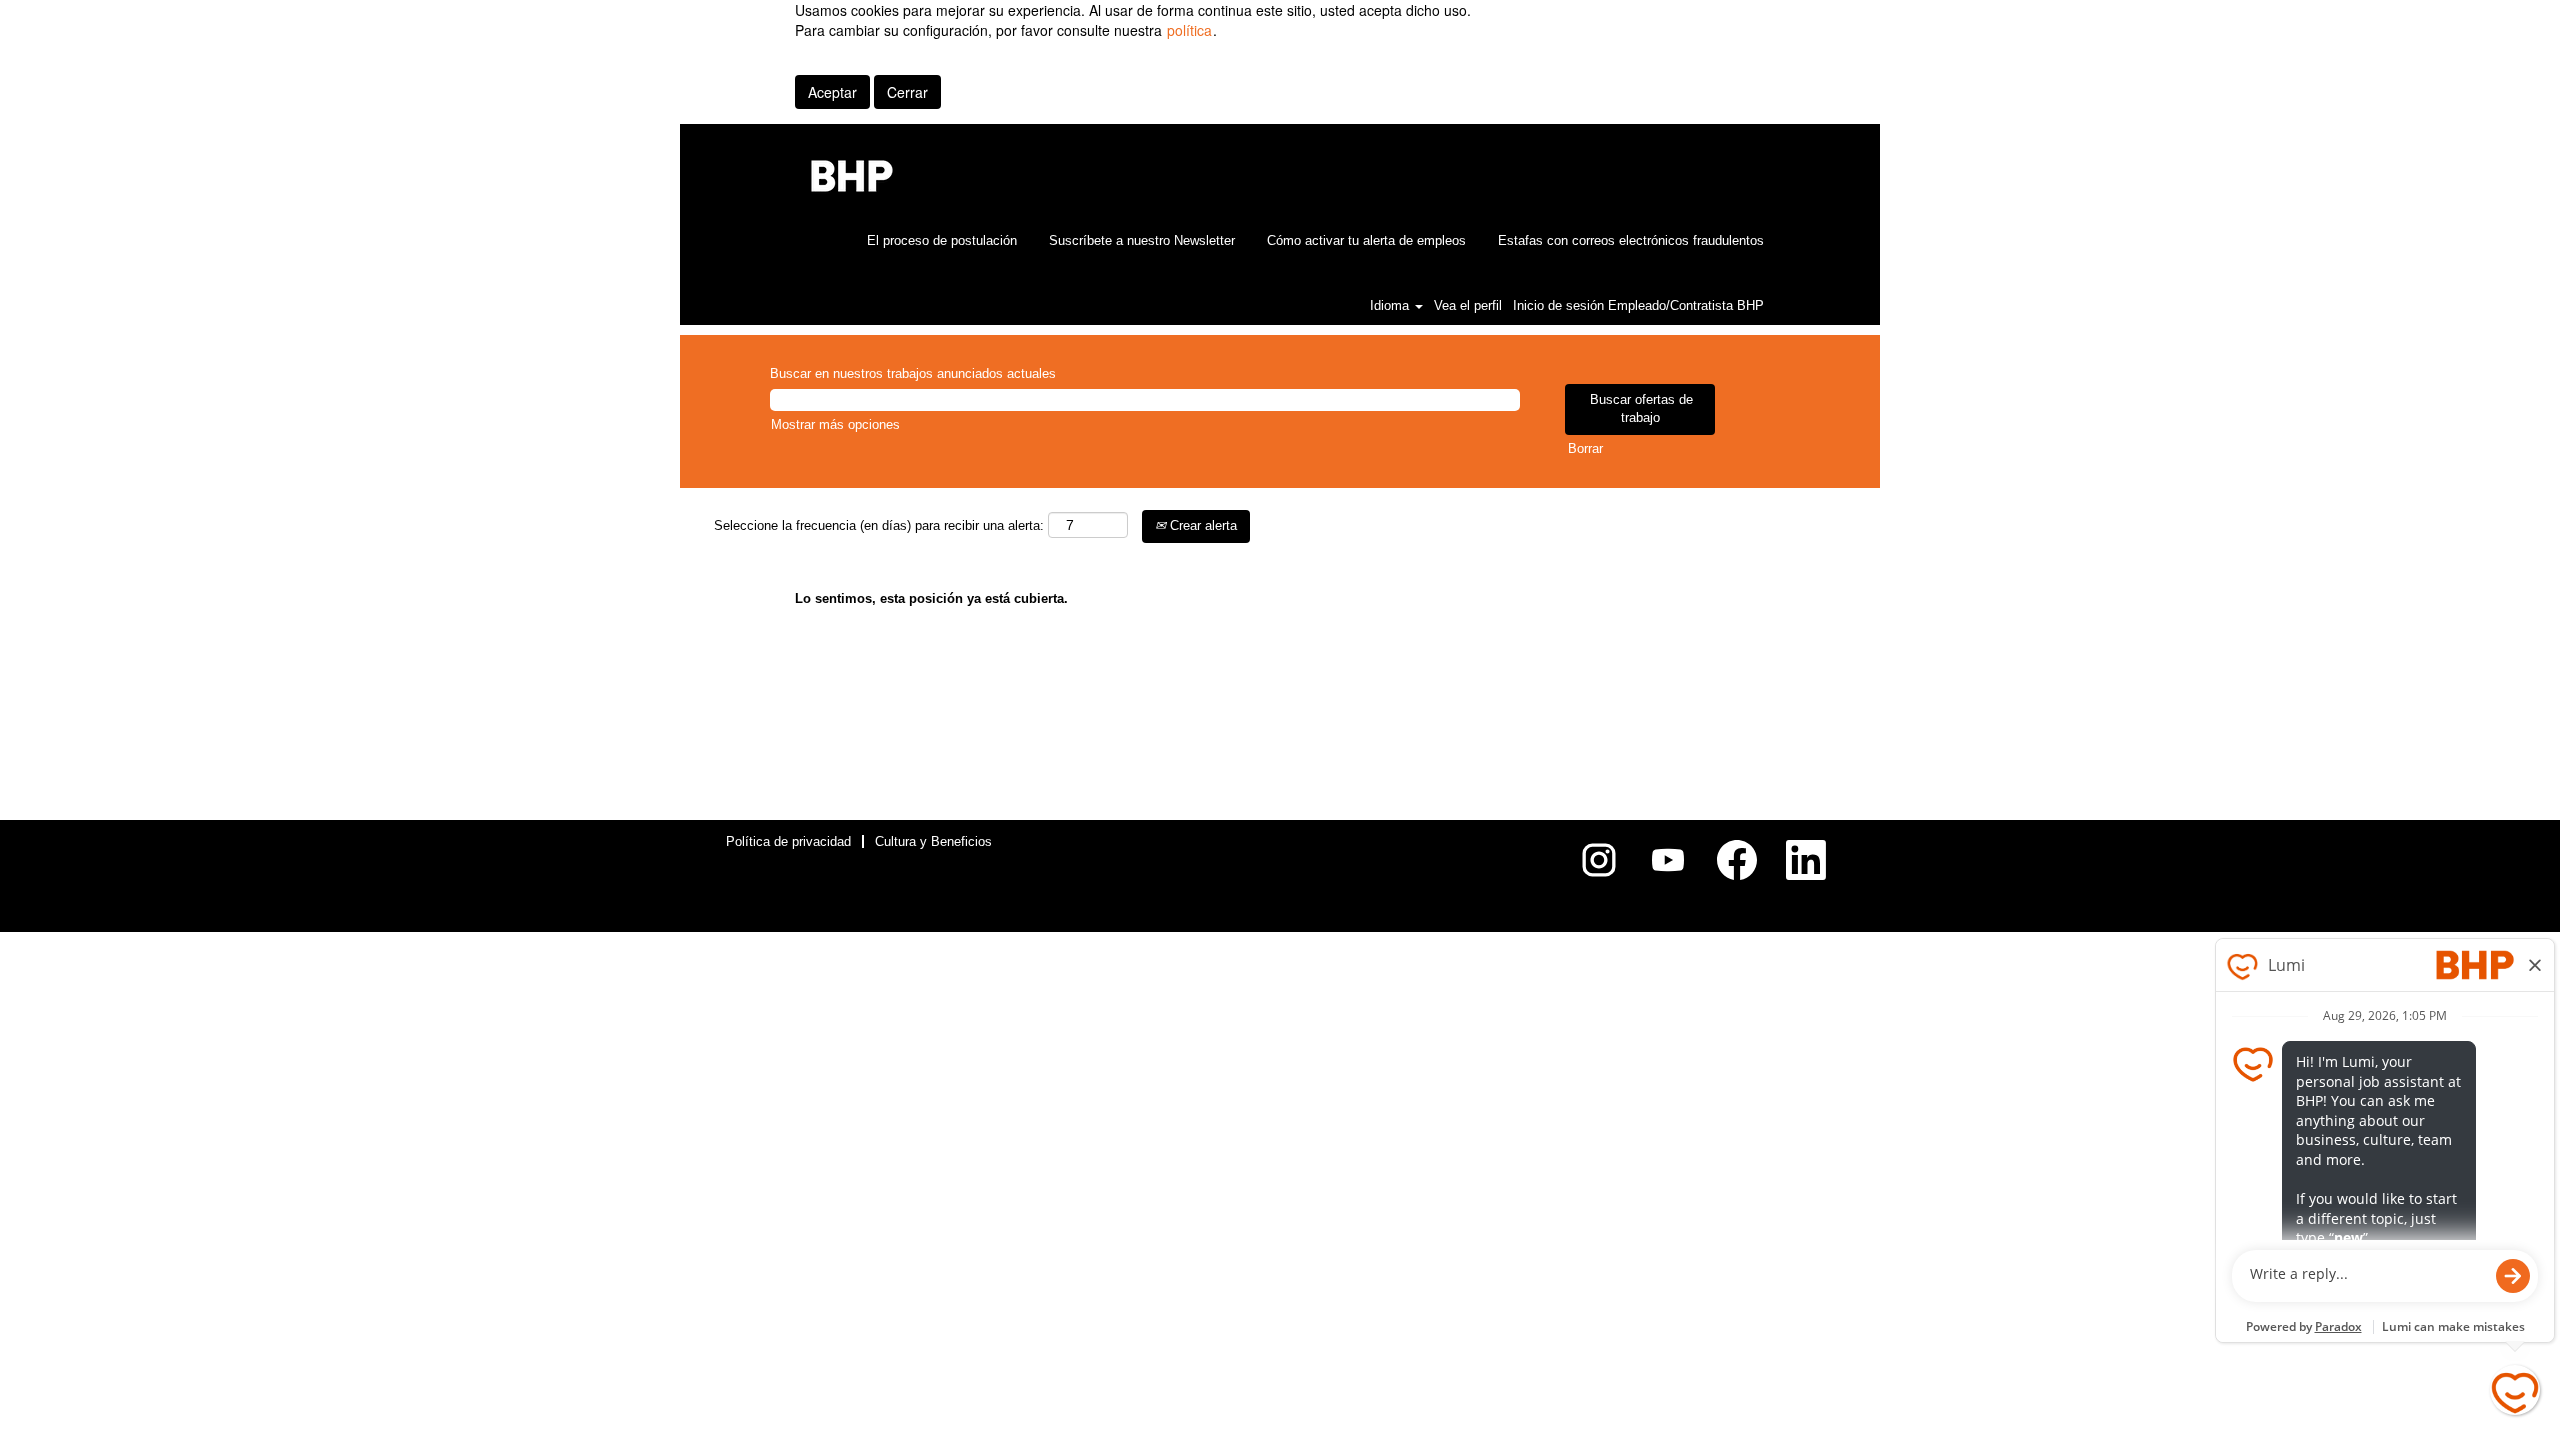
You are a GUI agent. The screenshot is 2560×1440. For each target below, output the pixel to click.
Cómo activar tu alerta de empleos (1366, 240)
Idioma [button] (1391, 305)
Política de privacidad (788, 841)
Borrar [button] (1585, 448)
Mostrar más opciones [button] (835, 424)
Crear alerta (1201, 525)
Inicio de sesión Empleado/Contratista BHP (1638, 305)
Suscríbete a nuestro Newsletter (1142, 240)
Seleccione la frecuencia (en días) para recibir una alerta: (879, 525)
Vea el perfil (1468, 305)
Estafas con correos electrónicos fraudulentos (1631, 240)
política (1189, 30)
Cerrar (907, 92)
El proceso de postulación (942, 240)
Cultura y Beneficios (933, 841)
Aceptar (832, 92)
